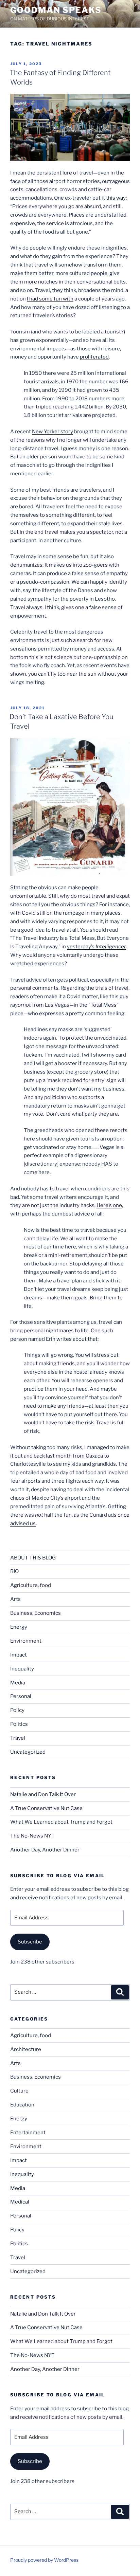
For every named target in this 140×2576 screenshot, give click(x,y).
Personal (21, 1696)
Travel (18, 1738)
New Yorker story (52, 432)
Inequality (22, 1669)
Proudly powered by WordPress (44, 2560)
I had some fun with (50, 299)
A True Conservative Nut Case (46, 1808)
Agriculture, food (31, 1585)
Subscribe (30, 1942)
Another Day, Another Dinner (45, 1850)
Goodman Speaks (56, 10)
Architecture (26, 2049)
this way (116, 198)
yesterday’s (97, 947)
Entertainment (28, 2133)
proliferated (94, 357)
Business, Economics (36, 1613)
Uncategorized (28, 1752)
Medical (20, 2202)
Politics (19, 1724)
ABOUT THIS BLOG (33, 1558)
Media (18, 1683)
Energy (19, 1627)
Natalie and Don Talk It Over (43, 1794)
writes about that (77, 1339)
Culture (19, 2091)
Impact (19, 1655)
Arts (15, 1599)
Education (22, 2105)
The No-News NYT (32, 1836)
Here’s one (109, 1205)
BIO (14, 1571)
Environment (26, 1641)
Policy (17, 1710)
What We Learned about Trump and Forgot (61, 1822)
